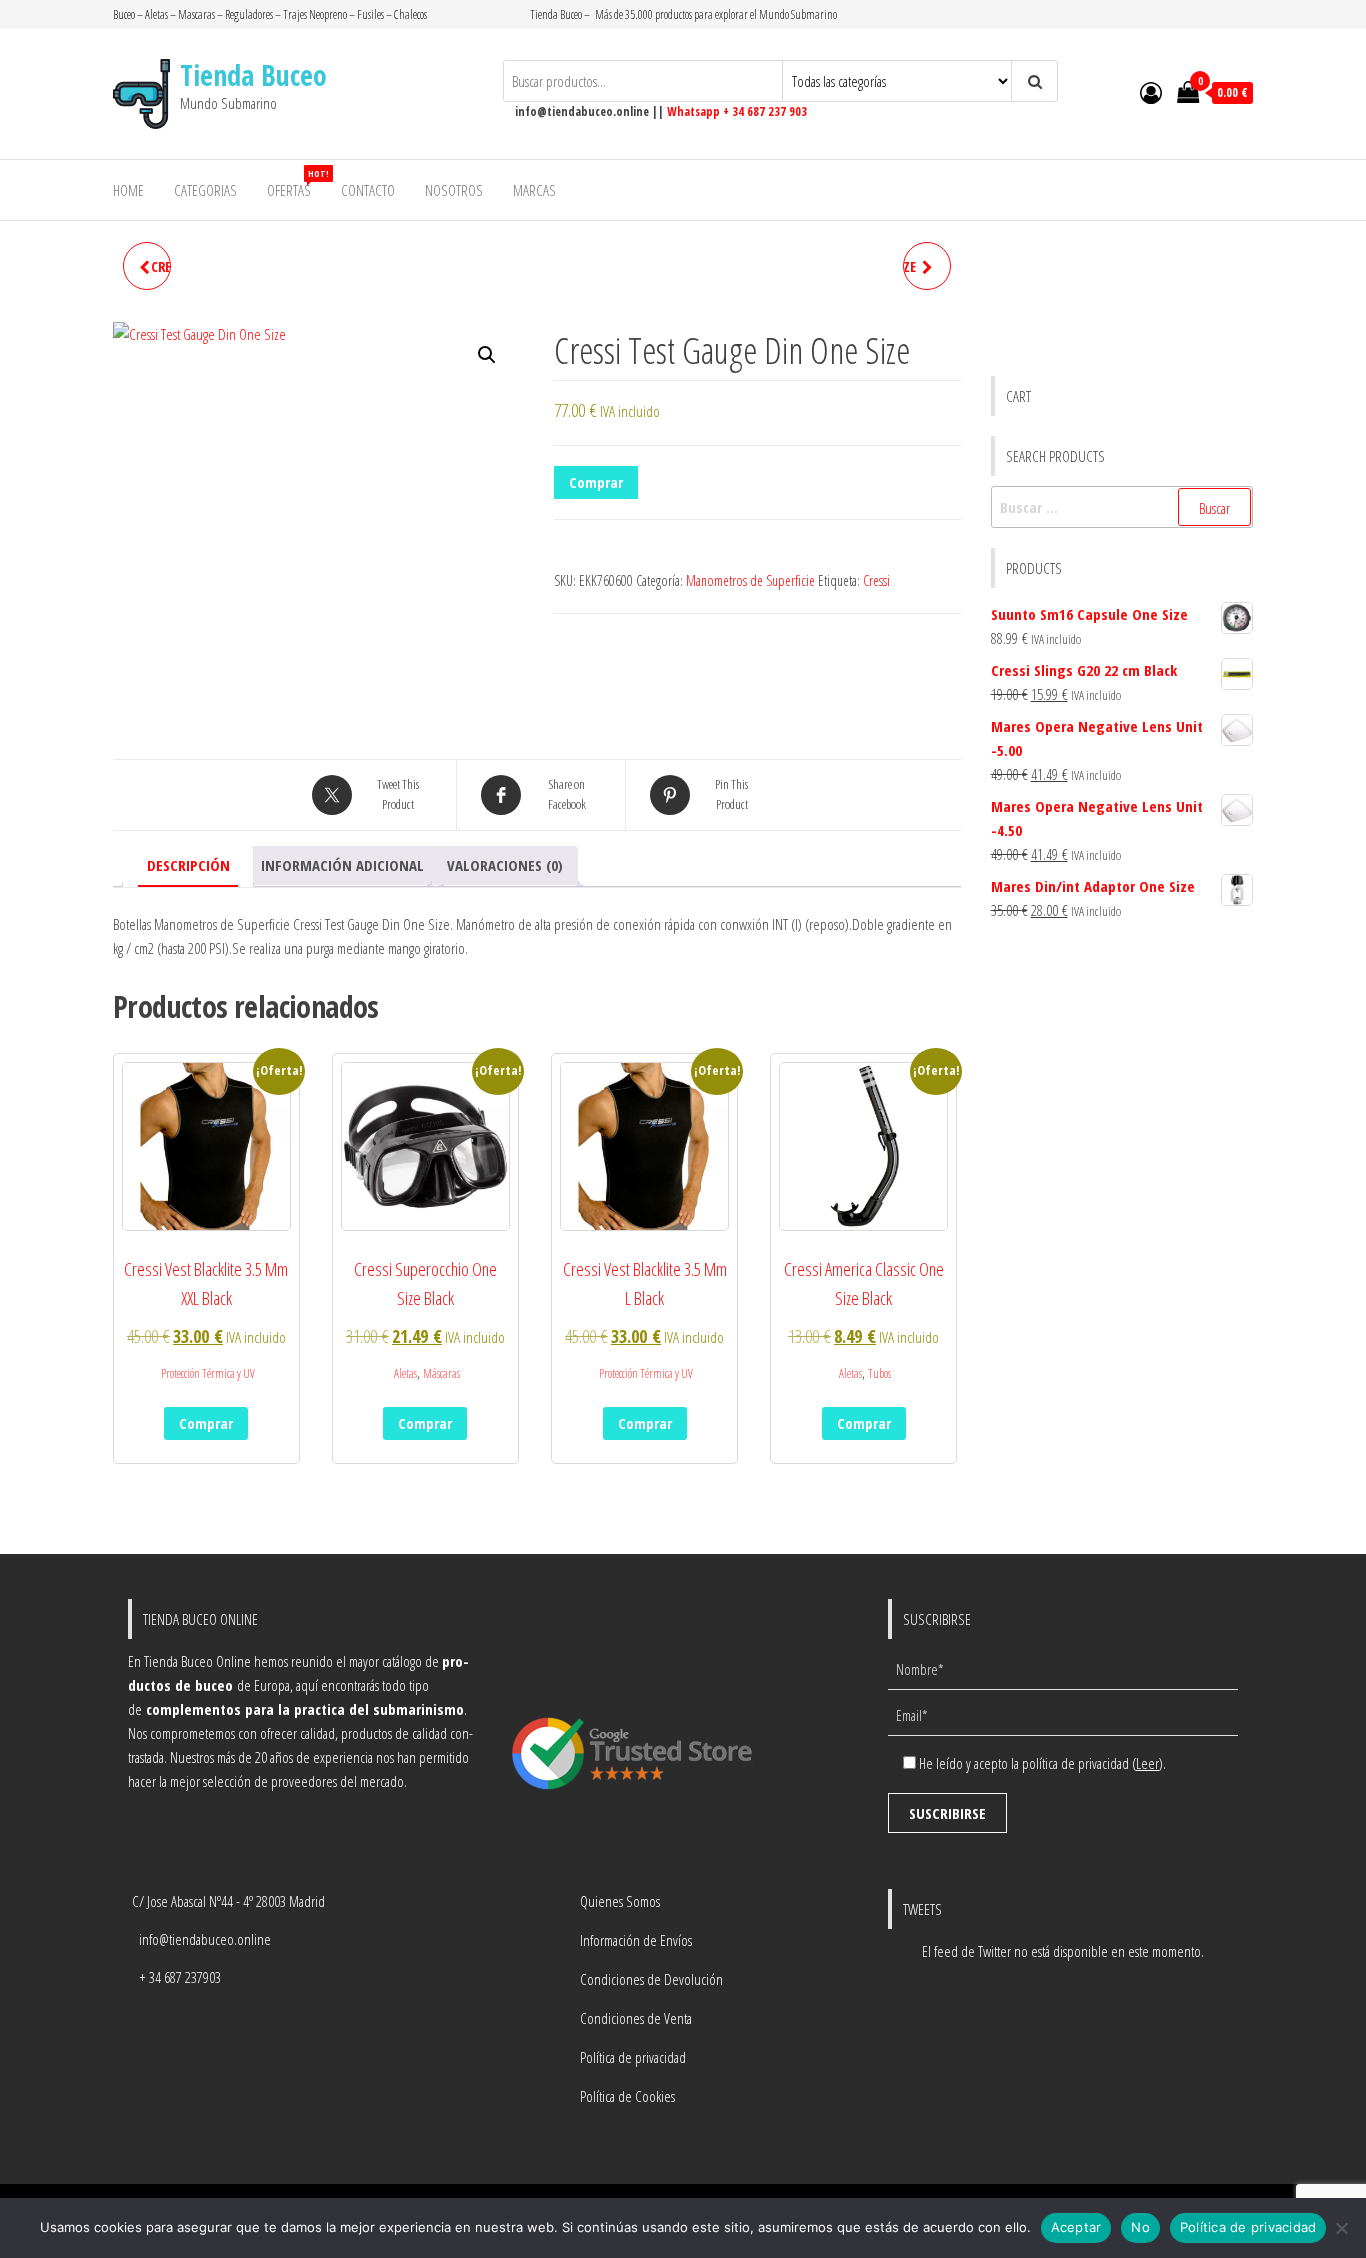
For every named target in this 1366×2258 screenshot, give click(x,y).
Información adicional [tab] (342, 865)
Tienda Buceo (253, 75)
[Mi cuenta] (1151, 92)
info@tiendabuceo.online (205, 1939)
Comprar (596, 482)
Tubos (879, 1373)
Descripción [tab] (188, 865)
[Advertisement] (1122, 1043)
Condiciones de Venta (636, 2018)
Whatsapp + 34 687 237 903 (737, 111)
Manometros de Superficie (750, 580)
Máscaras (441, 1373)
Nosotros (454, 190)
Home (128, 190)
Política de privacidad (633, 2057)
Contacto (368, 190)
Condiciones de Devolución (651, 1979)
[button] (487, 355)
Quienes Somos (620, 1901)
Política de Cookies (627, 2096)
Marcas (534, 190)
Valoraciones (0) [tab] (505, 865)
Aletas (405, 1373)
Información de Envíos (636, 1940)
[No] (1341, 2228)
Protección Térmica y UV (208, 1373)
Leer (1147, 1763)
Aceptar (1076, 2227)
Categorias (205, 190)
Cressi (876, 580)
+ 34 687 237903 (180, 1977)
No (1140, 2227)
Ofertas (296, 183)
